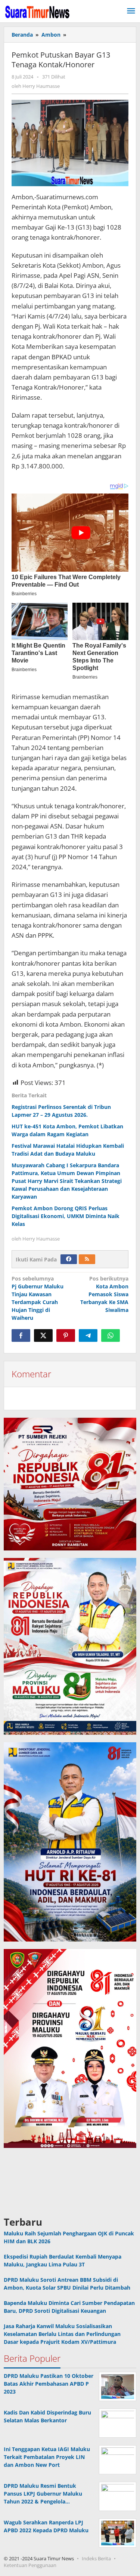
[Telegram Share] (88, 1335)
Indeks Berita (96, 2558)
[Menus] (131, 11)
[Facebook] (69, 1259)
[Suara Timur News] (37, 11)
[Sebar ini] (21, 1335)
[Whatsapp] (111, 1335)
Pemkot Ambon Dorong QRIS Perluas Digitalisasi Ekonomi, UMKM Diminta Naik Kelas (66, 1216)
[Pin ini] (66, 1335)
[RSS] (87, 1259)
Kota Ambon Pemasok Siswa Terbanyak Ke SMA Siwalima (104, 1294)
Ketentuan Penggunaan (30, 2565)
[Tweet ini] (43, 1335)
